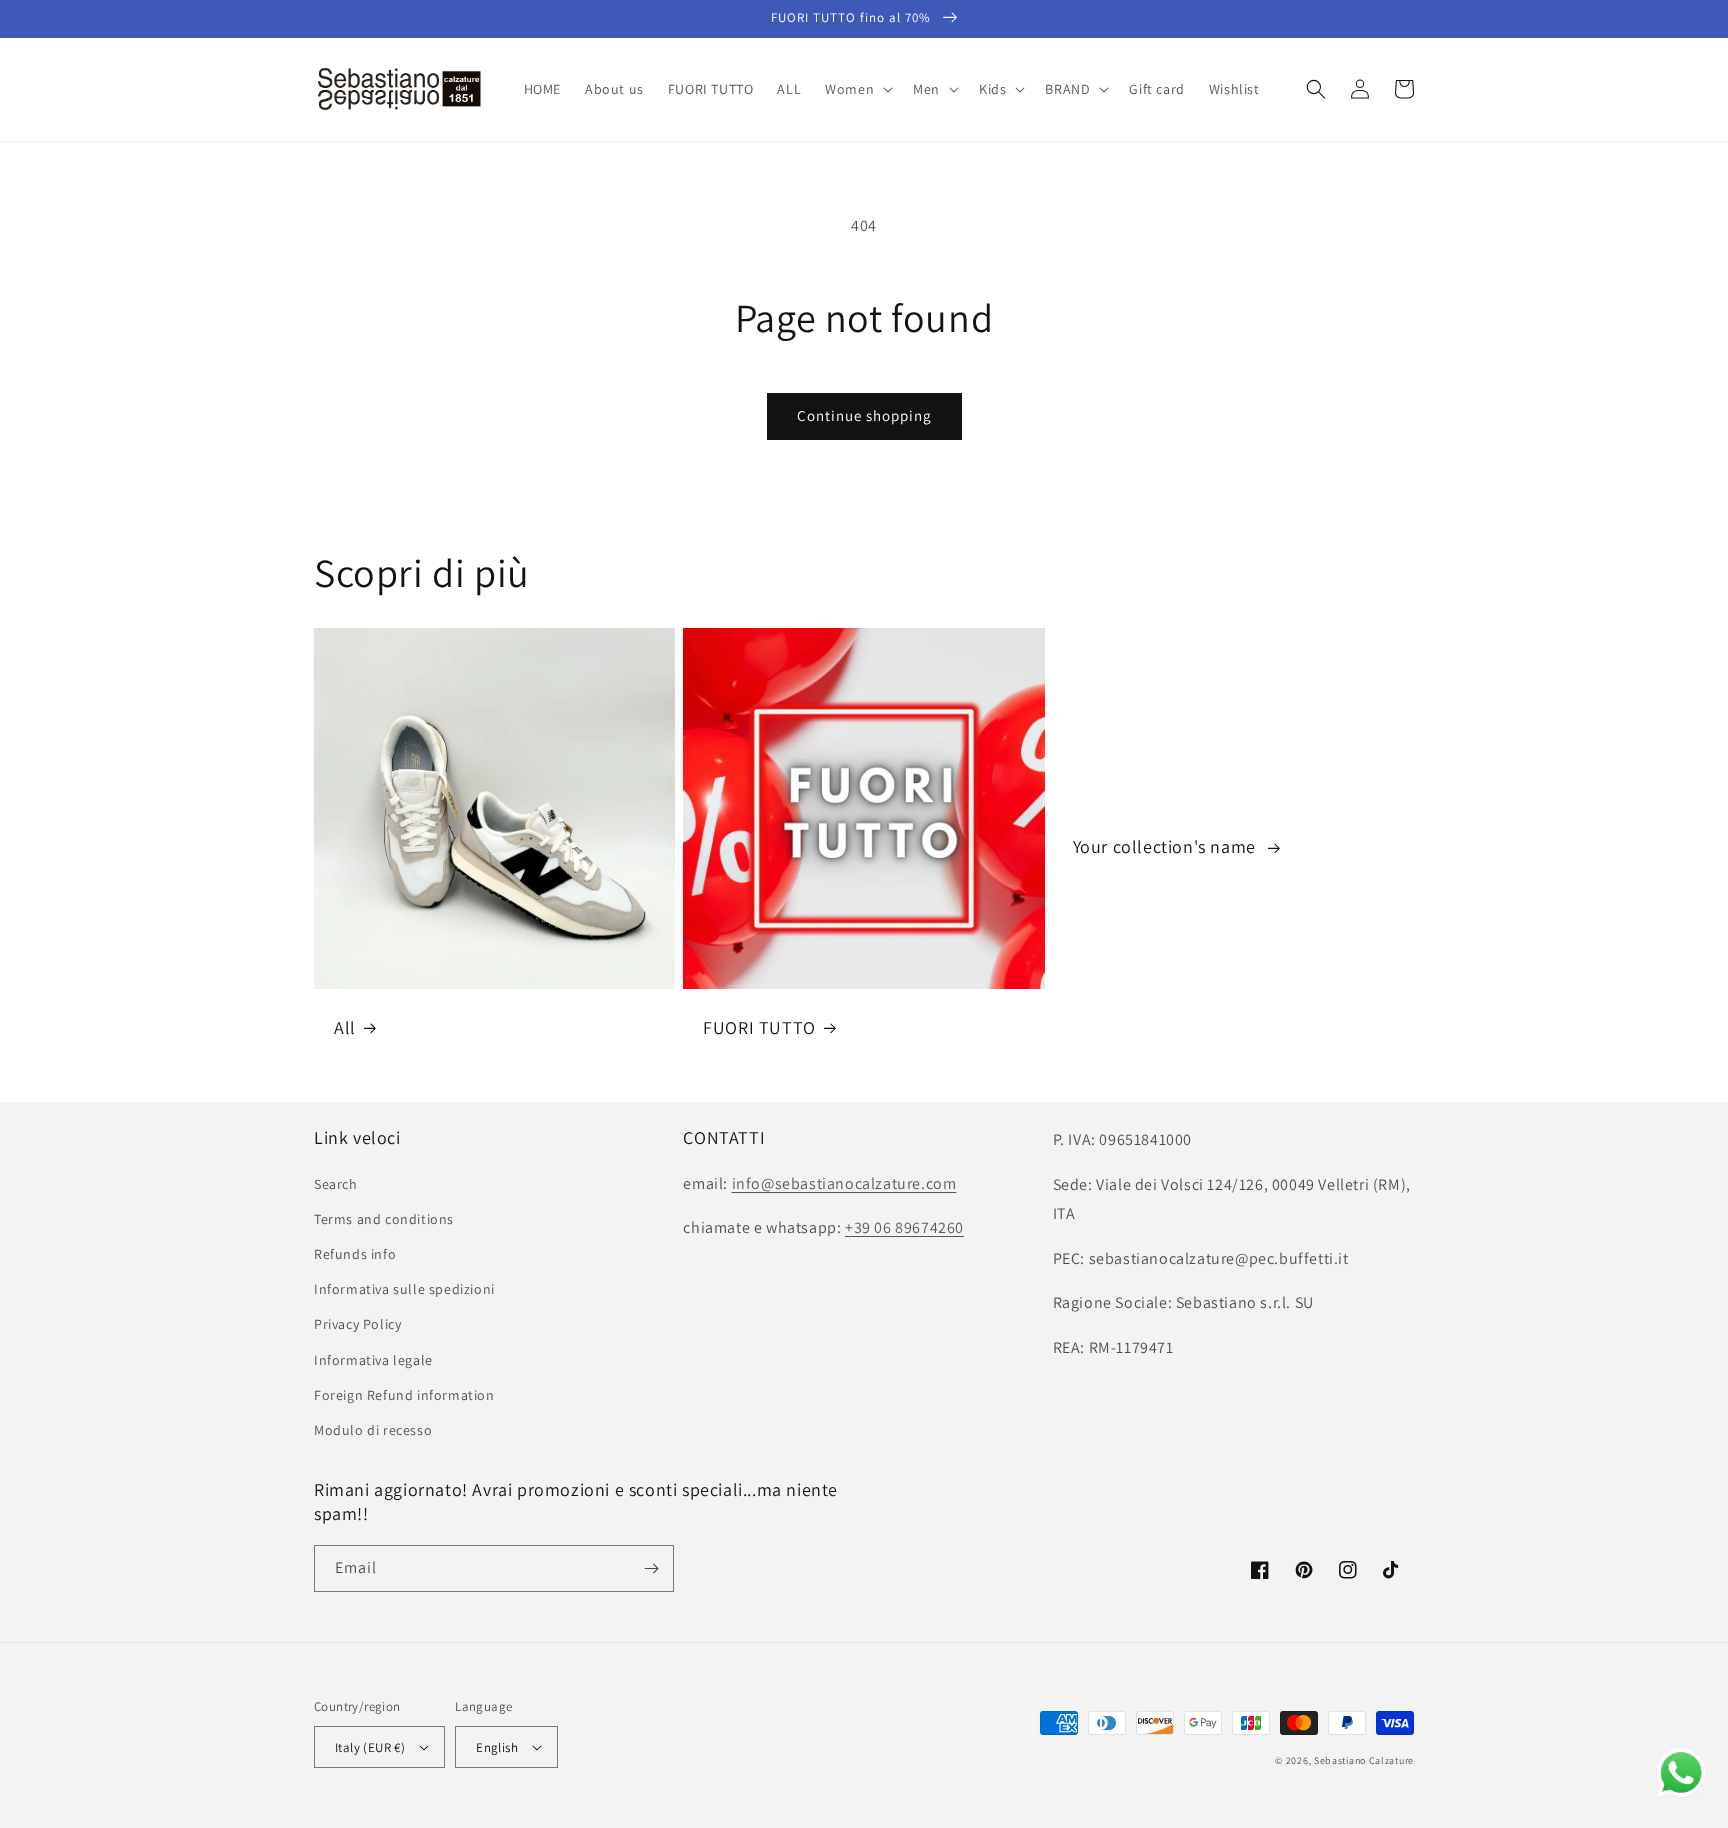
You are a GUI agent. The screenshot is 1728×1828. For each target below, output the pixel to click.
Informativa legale (373, 1360)
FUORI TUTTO (759, 1027)
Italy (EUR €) (370, 1747)
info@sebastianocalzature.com (844, 1183)
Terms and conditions (384, 1219)
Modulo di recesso (373, 1430)
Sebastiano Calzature (1364, 1760)
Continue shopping (864, 415)
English (497, 1747)
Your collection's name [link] (1167, 846)
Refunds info (355, 1254)
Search (336, 1184)
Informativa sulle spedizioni (404, 1289)
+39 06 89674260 (904, 1227)
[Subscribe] (651, 1568)
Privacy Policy (357, 1324)
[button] (857, 89)
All (345, 1027)
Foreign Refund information (404, 1395)
